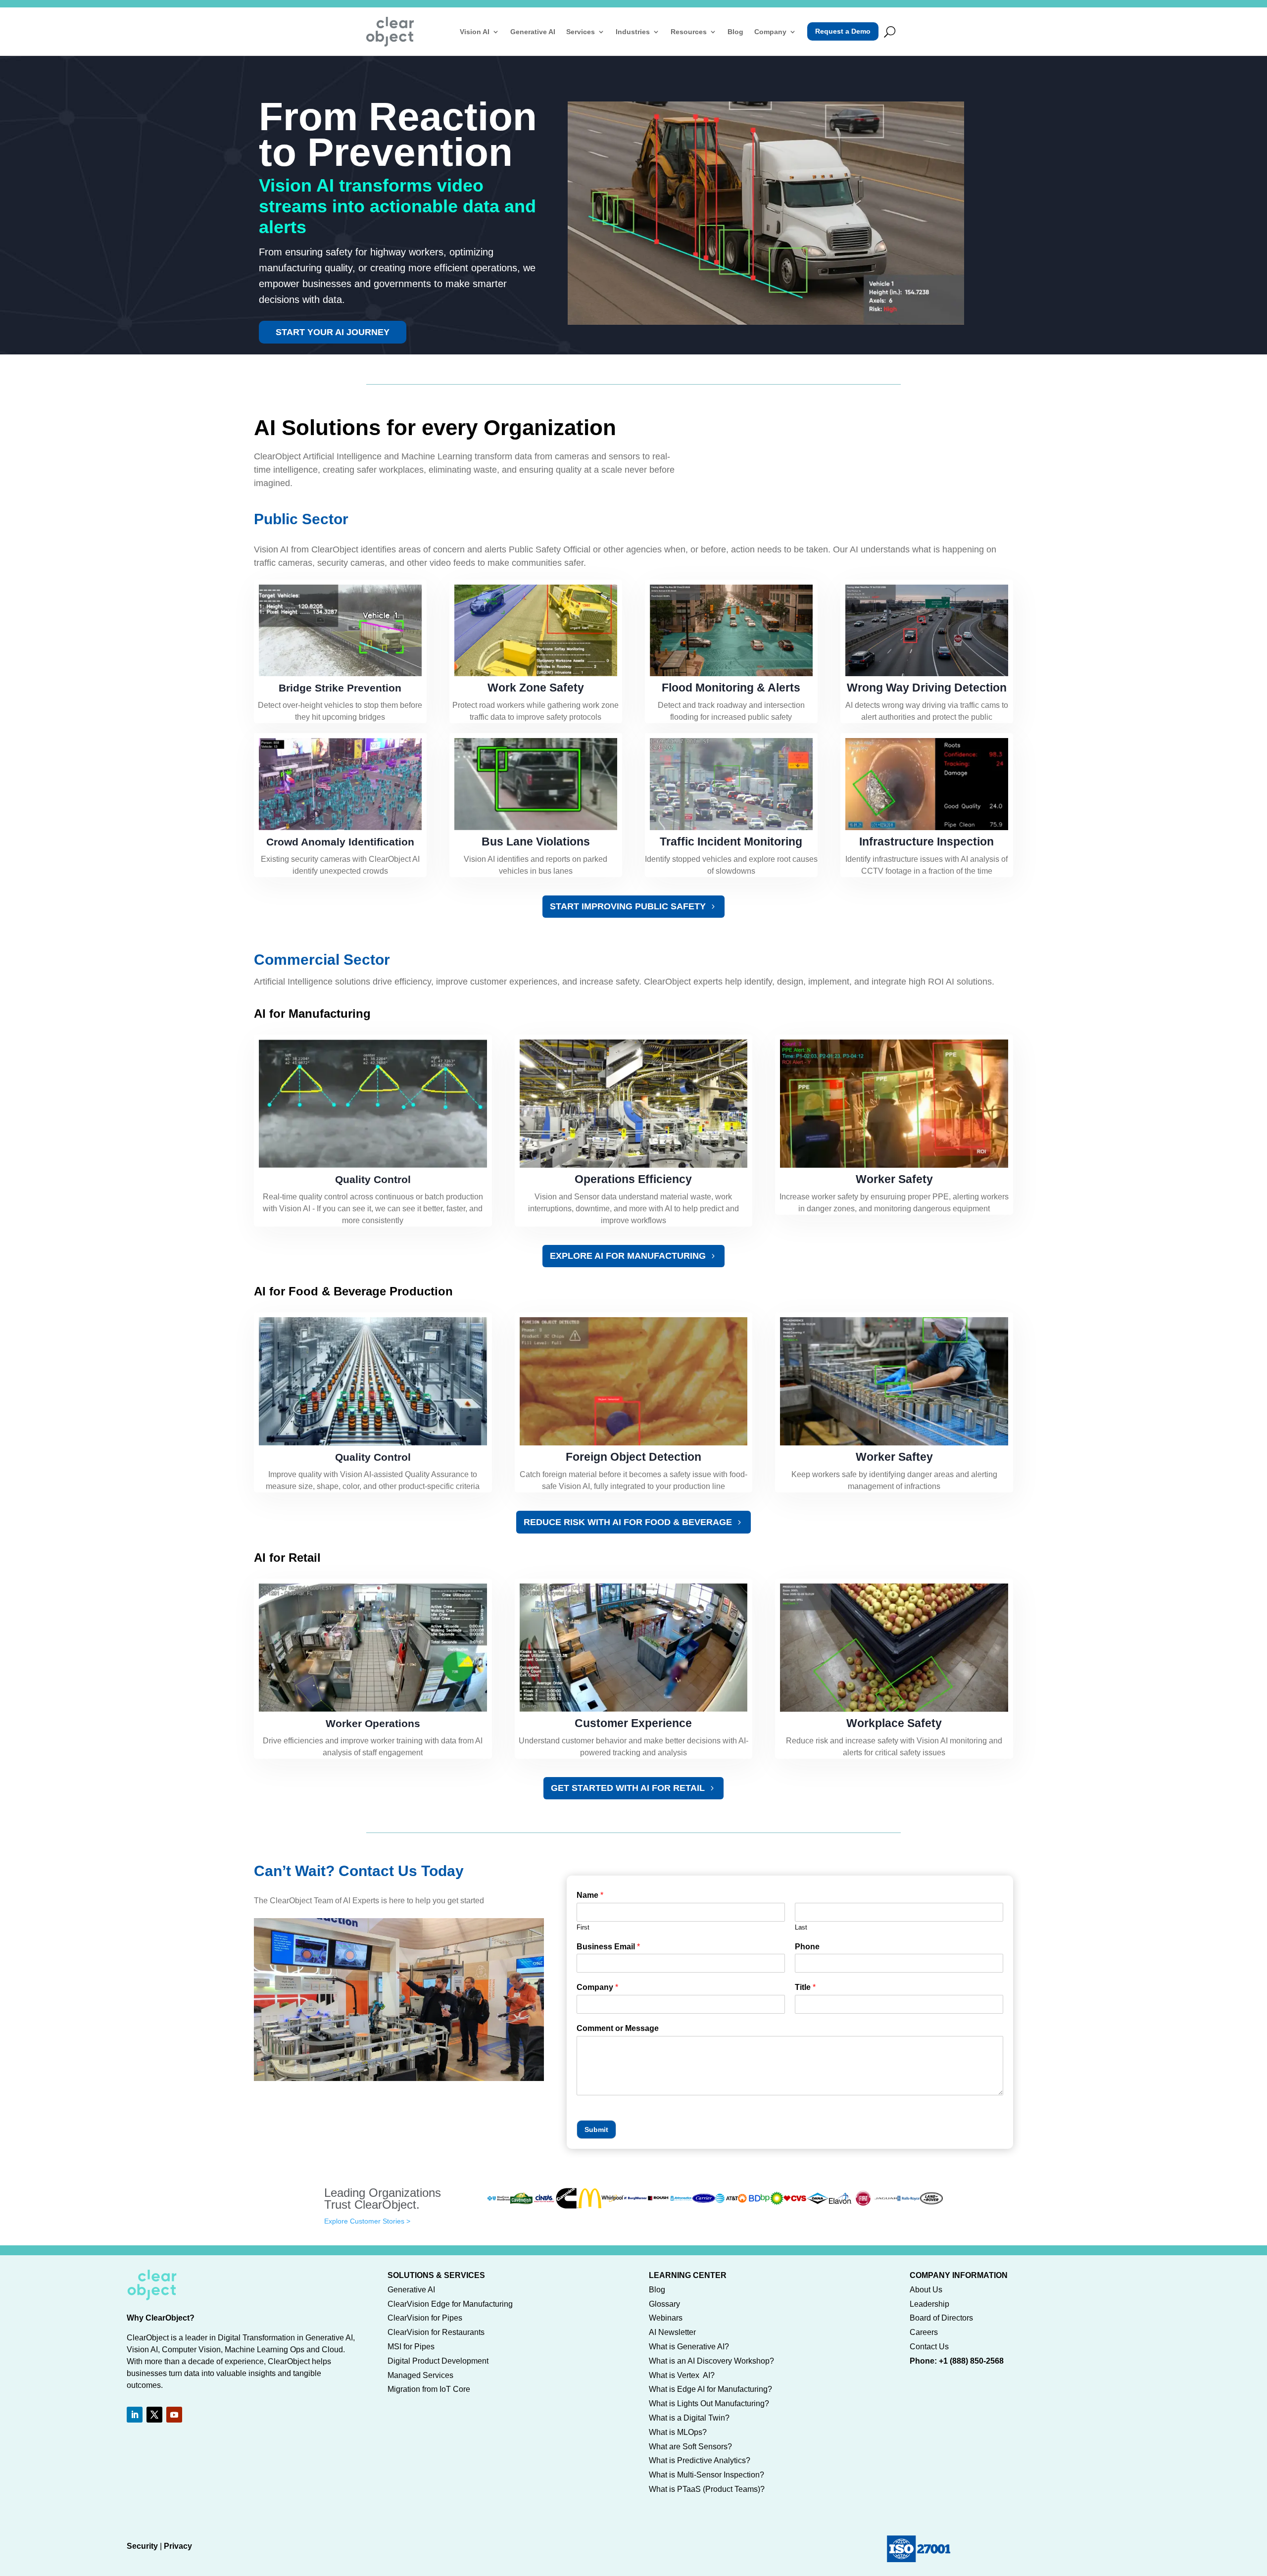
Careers (924, 2332)
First (583, 1927)
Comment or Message (618, 2028)
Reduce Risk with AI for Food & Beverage (628, 1522)
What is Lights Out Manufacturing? (709, 2403)
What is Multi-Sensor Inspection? (707, 2475)
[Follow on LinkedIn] (135, 2415)
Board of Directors (941, 2318)
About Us (926, 2290)
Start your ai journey (333, 332)
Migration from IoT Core (429, 2389)
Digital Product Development (438, 2361)
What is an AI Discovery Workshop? (711, 2361)
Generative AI (533, 32)
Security (142, 2546)
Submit (596, 2130)
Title (805, 1987)
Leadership (929, 2304)
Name (590, 1895)
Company (770, 32)
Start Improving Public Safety (628, 906)
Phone (807, 1947)
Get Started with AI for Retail (628, 1788)
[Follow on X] (154, 2415)
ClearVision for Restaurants (436, 2332)
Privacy (178, 2546)
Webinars (666, 2318)
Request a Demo (843, 31)
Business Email (608, 1947)
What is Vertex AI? (682, 2375)
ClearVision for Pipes (425, 2318)
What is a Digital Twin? (689, 2418)
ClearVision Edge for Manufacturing (450, 2304)
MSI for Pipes (411, 2347)
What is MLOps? (678, 2432)
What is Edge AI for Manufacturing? (710, 2389)
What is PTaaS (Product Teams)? (707, 2489)
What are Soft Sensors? (690, 2447)
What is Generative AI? (689, 2347)
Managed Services (420, 2375)
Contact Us (929, 2347)
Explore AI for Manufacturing (628, 1256)
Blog (735, 32)
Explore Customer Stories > (367, 2221)
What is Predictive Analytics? (700, 2460)
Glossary (664, 2304)
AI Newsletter (672, 2332)
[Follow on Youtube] (174, 2415)
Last (801, 1927)
